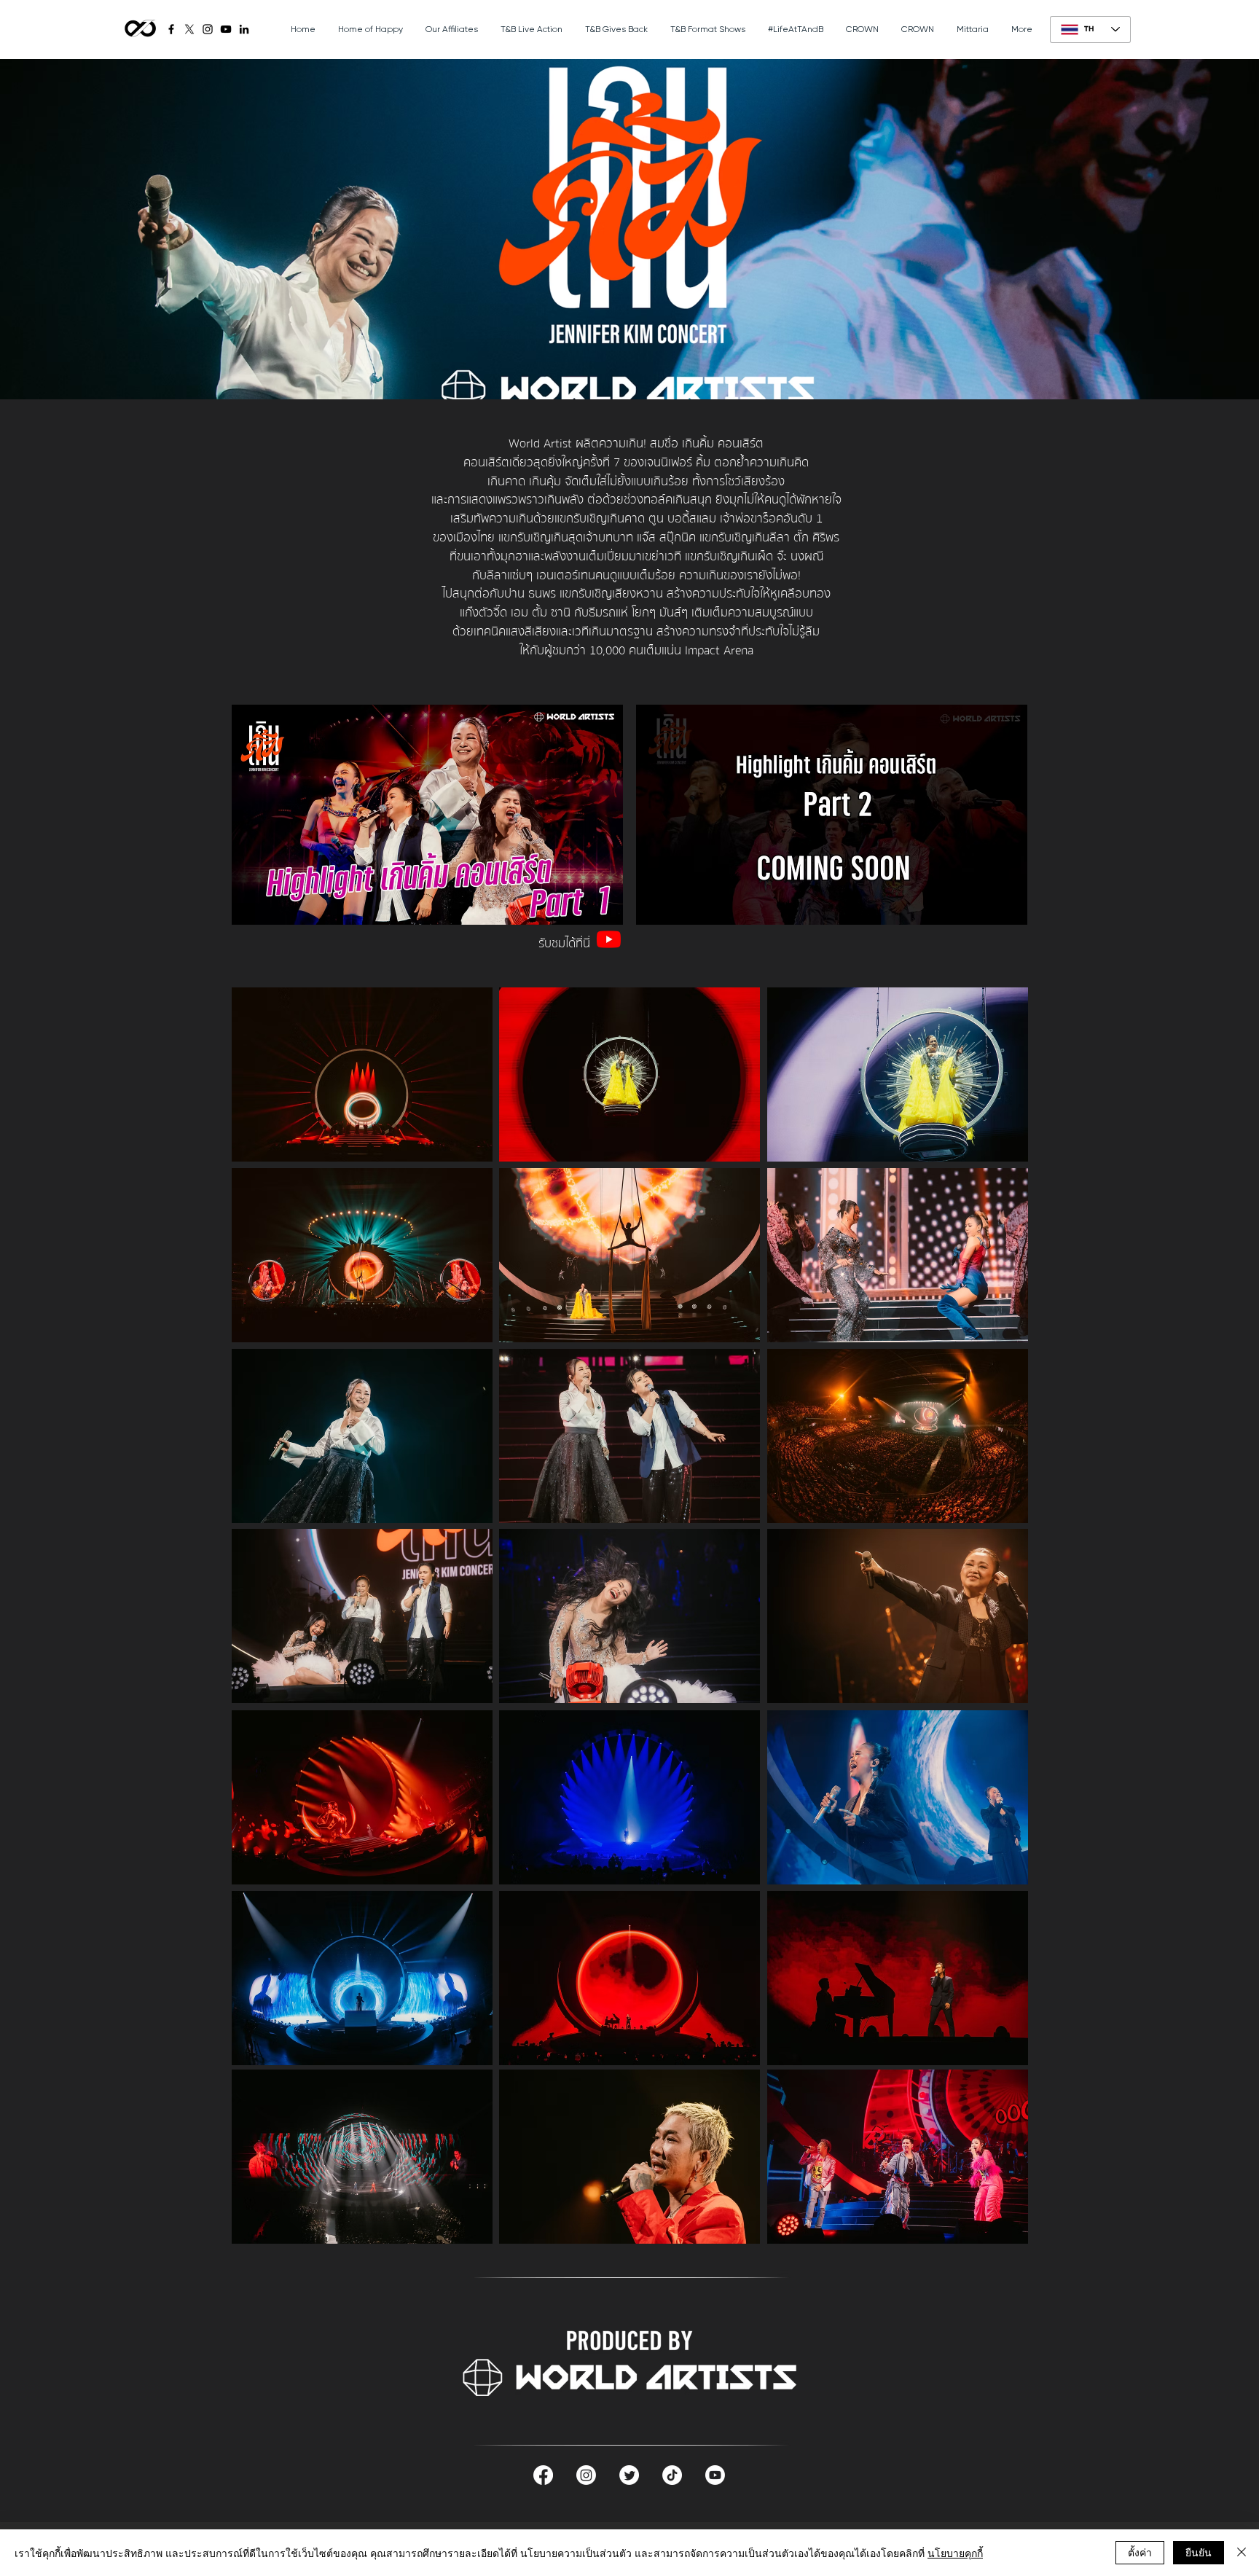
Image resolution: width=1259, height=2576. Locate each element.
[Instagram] (208, 29)
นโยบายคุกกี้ (955, 2553)
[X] (189, 29)
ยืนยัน (1199, 2552)
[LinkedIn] (244, 29)
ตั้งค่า (1140, 2552)
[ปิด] (1242, 2553)
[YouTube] (226, 29)
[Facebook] (171, 29)
